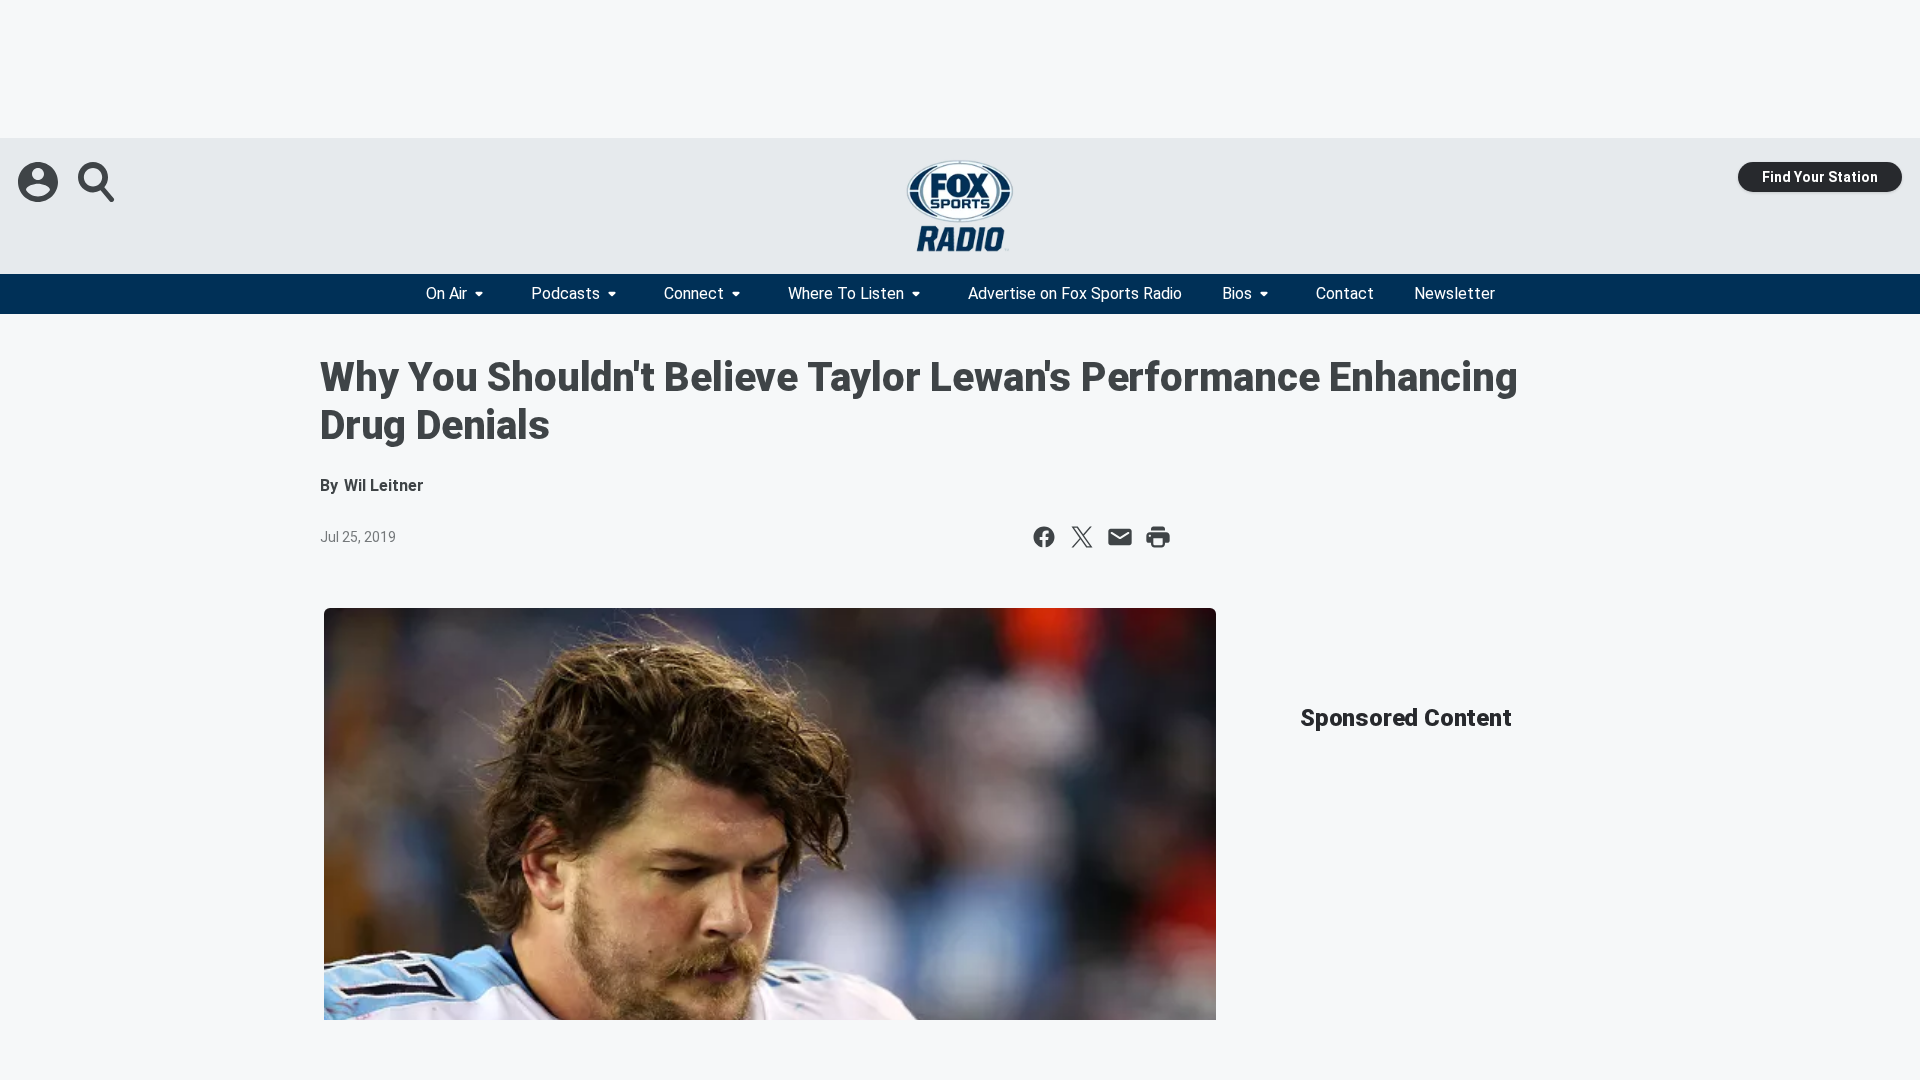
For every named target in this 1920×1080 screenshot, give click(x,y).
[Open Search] (98, 182)
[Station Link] (960, 206)
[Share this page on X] (1082, 537)
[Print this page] (1158, 537)
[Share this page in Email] (1120, 537)
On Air (446, 293)
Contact (1345, 293)
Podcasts (565, 293)
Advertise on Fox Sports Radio (1075, 293)
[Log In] (40, 182)
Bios (1237, 293)
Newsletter (1454, 293)
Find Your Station (1820, 177)
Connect (694, 293)
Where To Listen (846, 293)
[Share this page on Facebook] (1044, 537)
